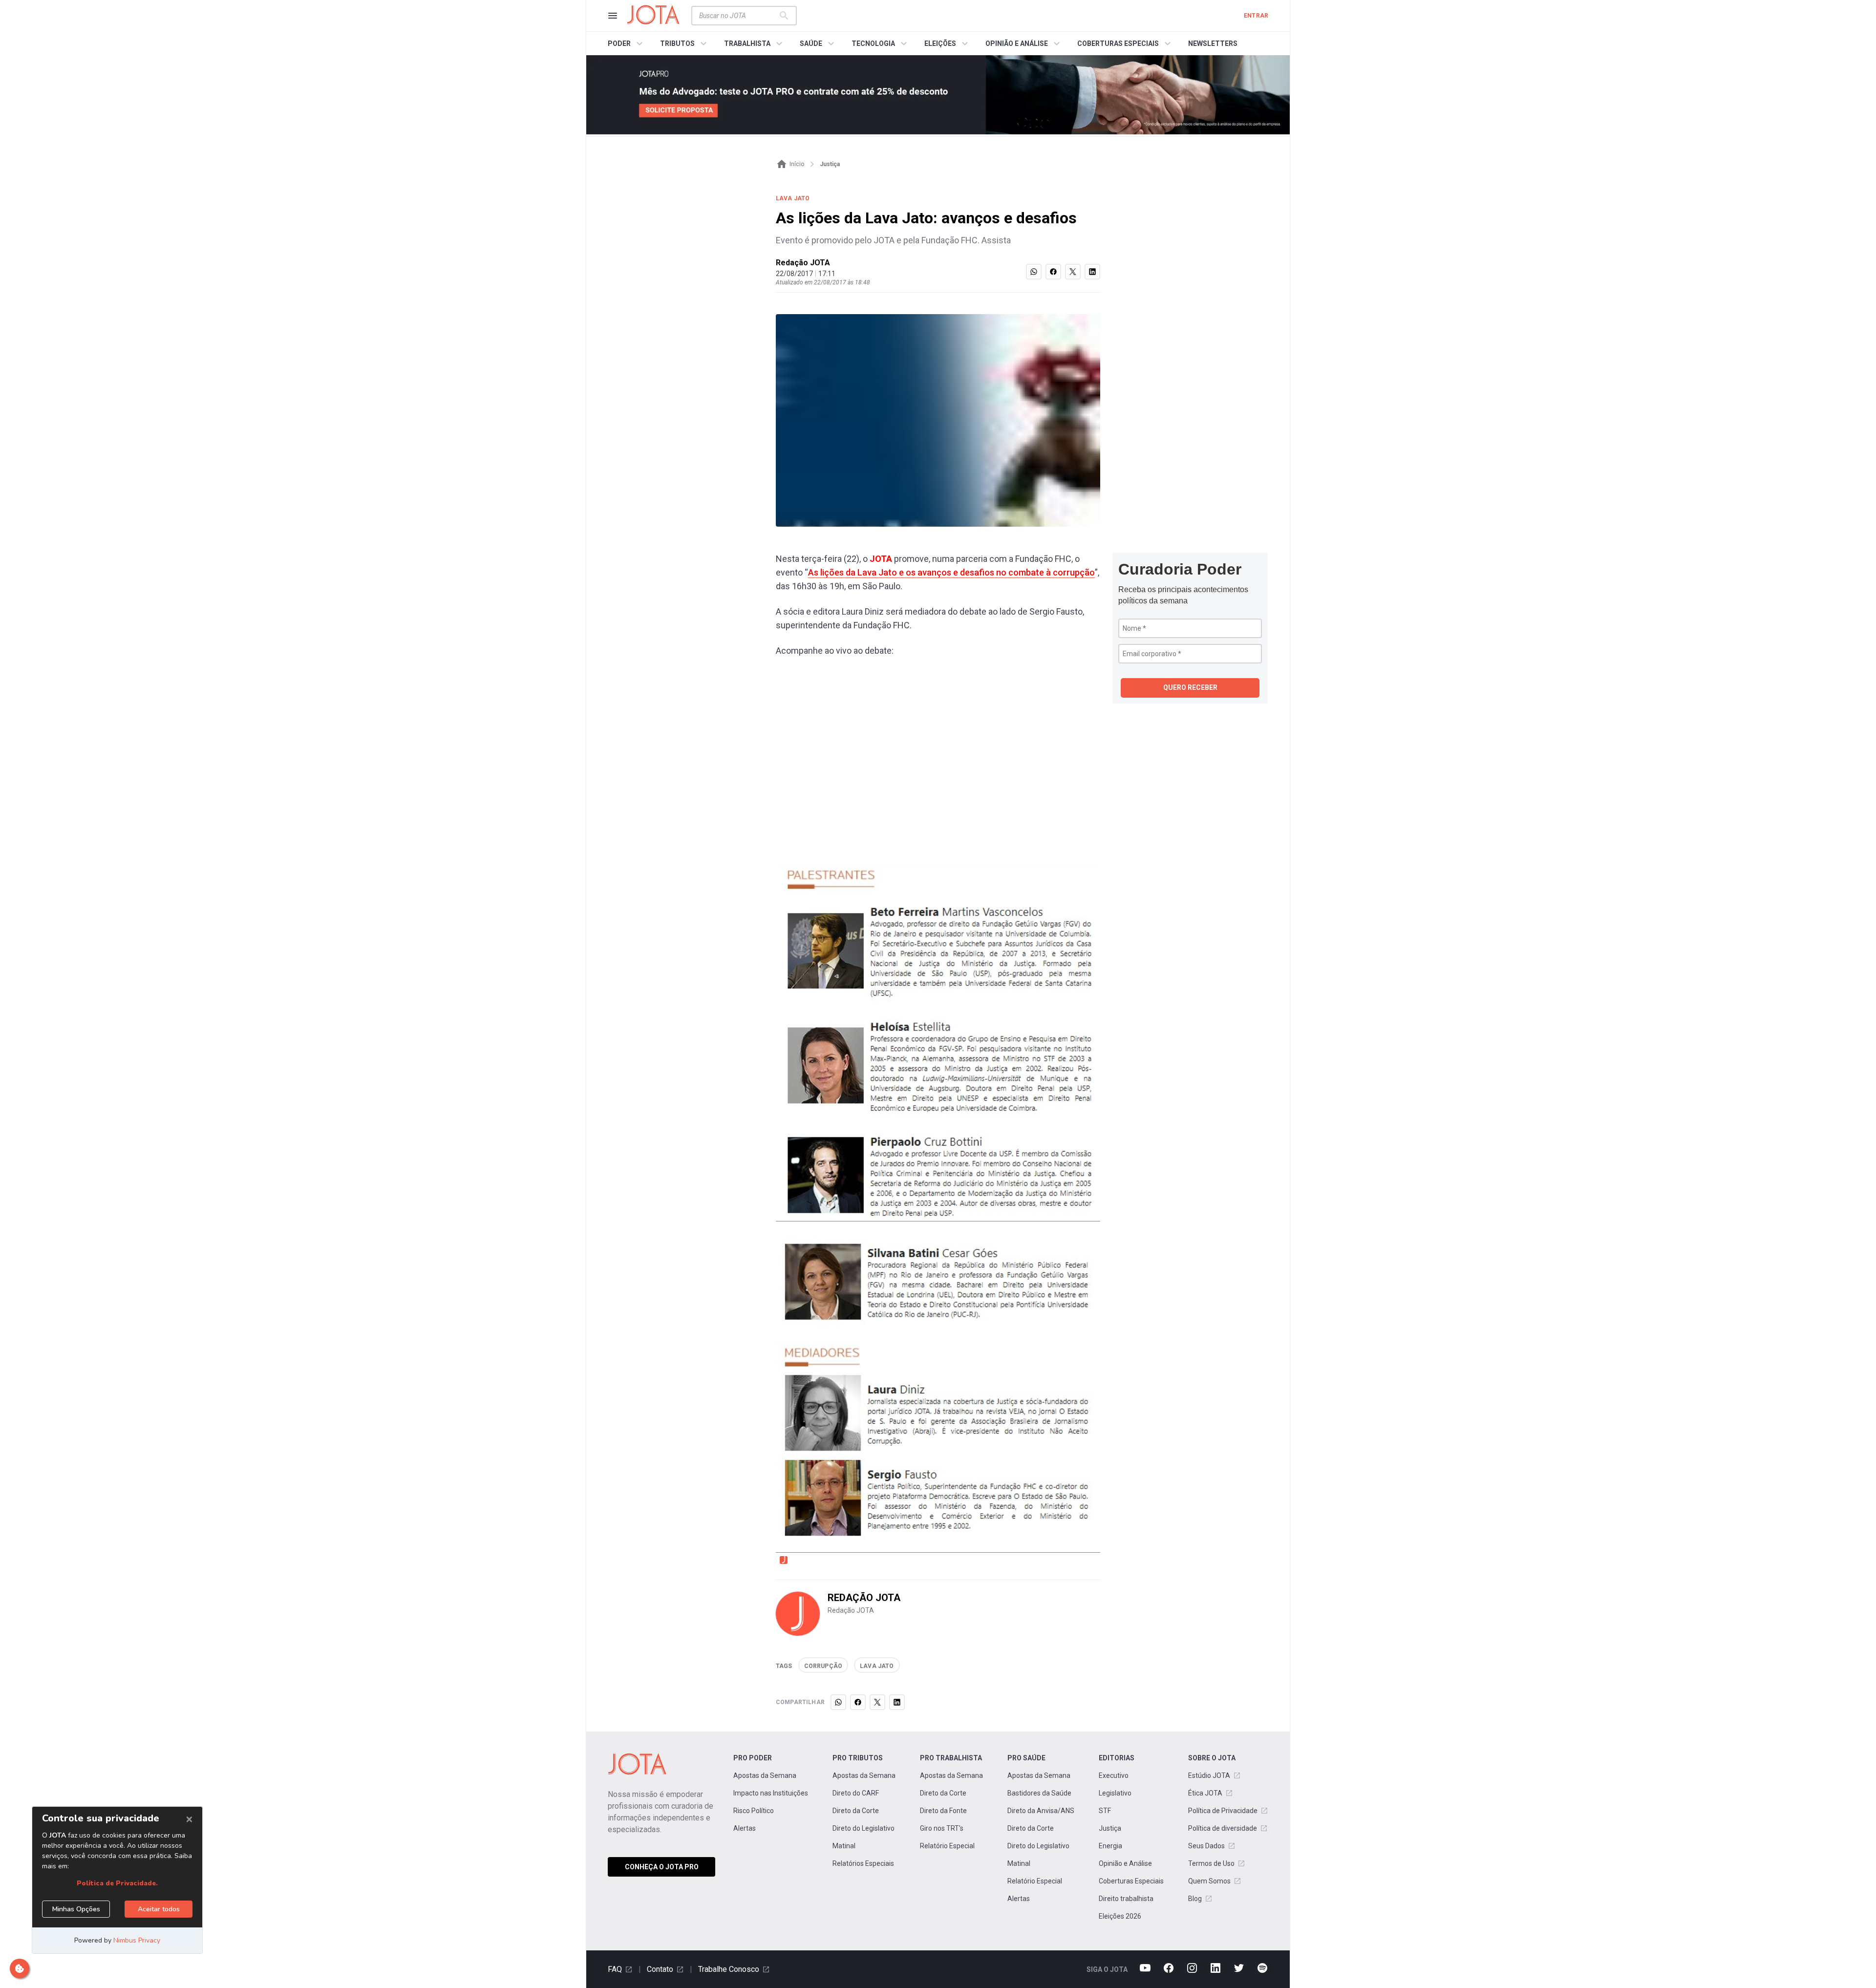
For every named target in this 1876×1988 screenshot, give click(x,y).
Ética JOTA (1205, 1793)
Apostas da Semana (765, 1775)
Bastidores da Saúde (1039, 1793)
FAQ (615, 1969)
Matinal (844, 1846)
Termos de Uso (1211, 1863)
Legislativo (1115, 1793)
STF (1105, 1811)
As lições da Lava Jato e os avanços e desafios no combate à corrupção (951, 572)
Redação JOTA (803, 263)
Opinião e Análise (1125, 1863)
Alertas (745, 1828)
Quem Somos (1209, 1881)
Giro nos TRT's (942, 1828)
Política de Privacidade (1223, 1811)
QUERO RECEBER (1190, 687)
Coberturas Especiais (1131, 1881)
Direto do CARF (856, 1793)
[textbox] (738, 16)
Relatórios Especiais (863, 1863)
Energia (1110, 1846)
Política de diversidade (1223, 1828)
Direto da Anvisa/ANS (1041, 1811)
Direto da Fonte (943, 1811)
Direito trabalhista (1126, 1899)
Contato (660, 1969)
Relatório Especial (947, 1846)
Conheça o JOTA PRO (662, 1867)
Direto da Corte (856, 1811)
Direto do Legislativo (863, 1828)
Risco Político (754, 1811)
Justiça (1110, 1828)
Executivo (1114, 1775)
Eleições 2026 (1120, 1916)
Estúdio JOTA (1209, 1775)
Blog (1195, 1899)
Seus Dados (1206, 1846)
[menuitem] (627, 43)
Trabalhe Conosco (729, 1969)
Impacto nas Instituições (771, 1793)
